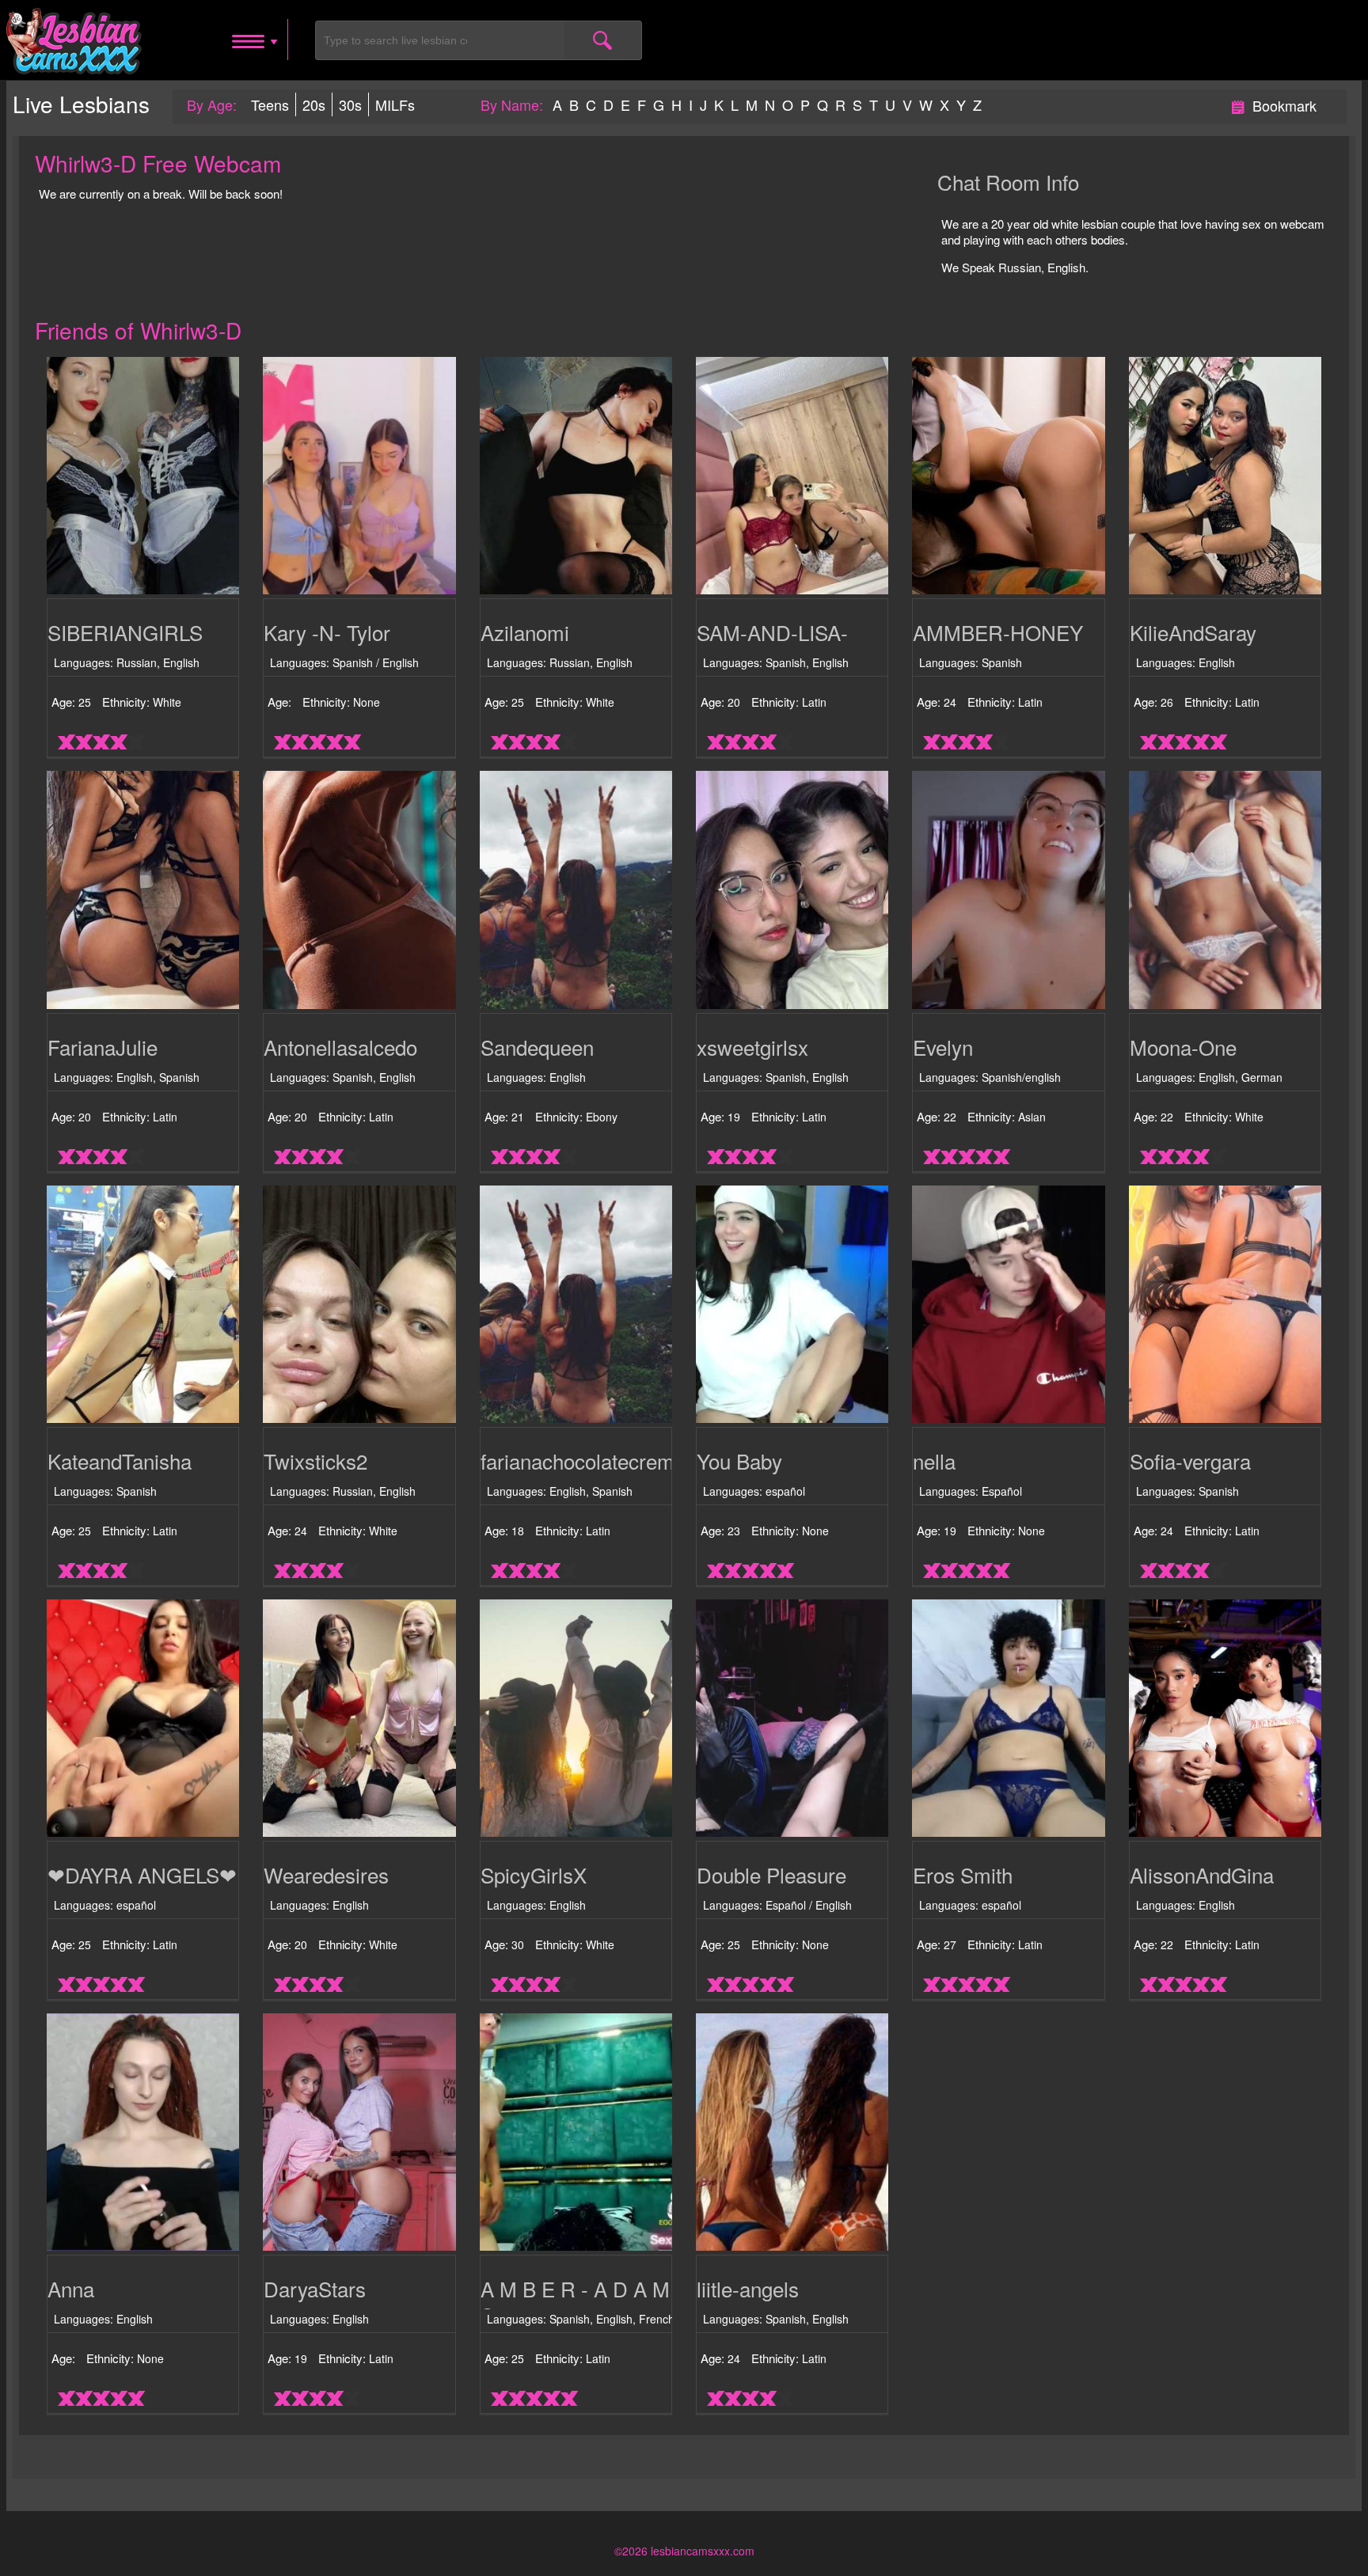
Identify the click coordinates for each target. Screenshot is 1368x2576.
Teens (270, 104)
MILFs (395, 104)
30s (350, 104)
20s (314, 104)
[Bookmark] (1238, 104)
